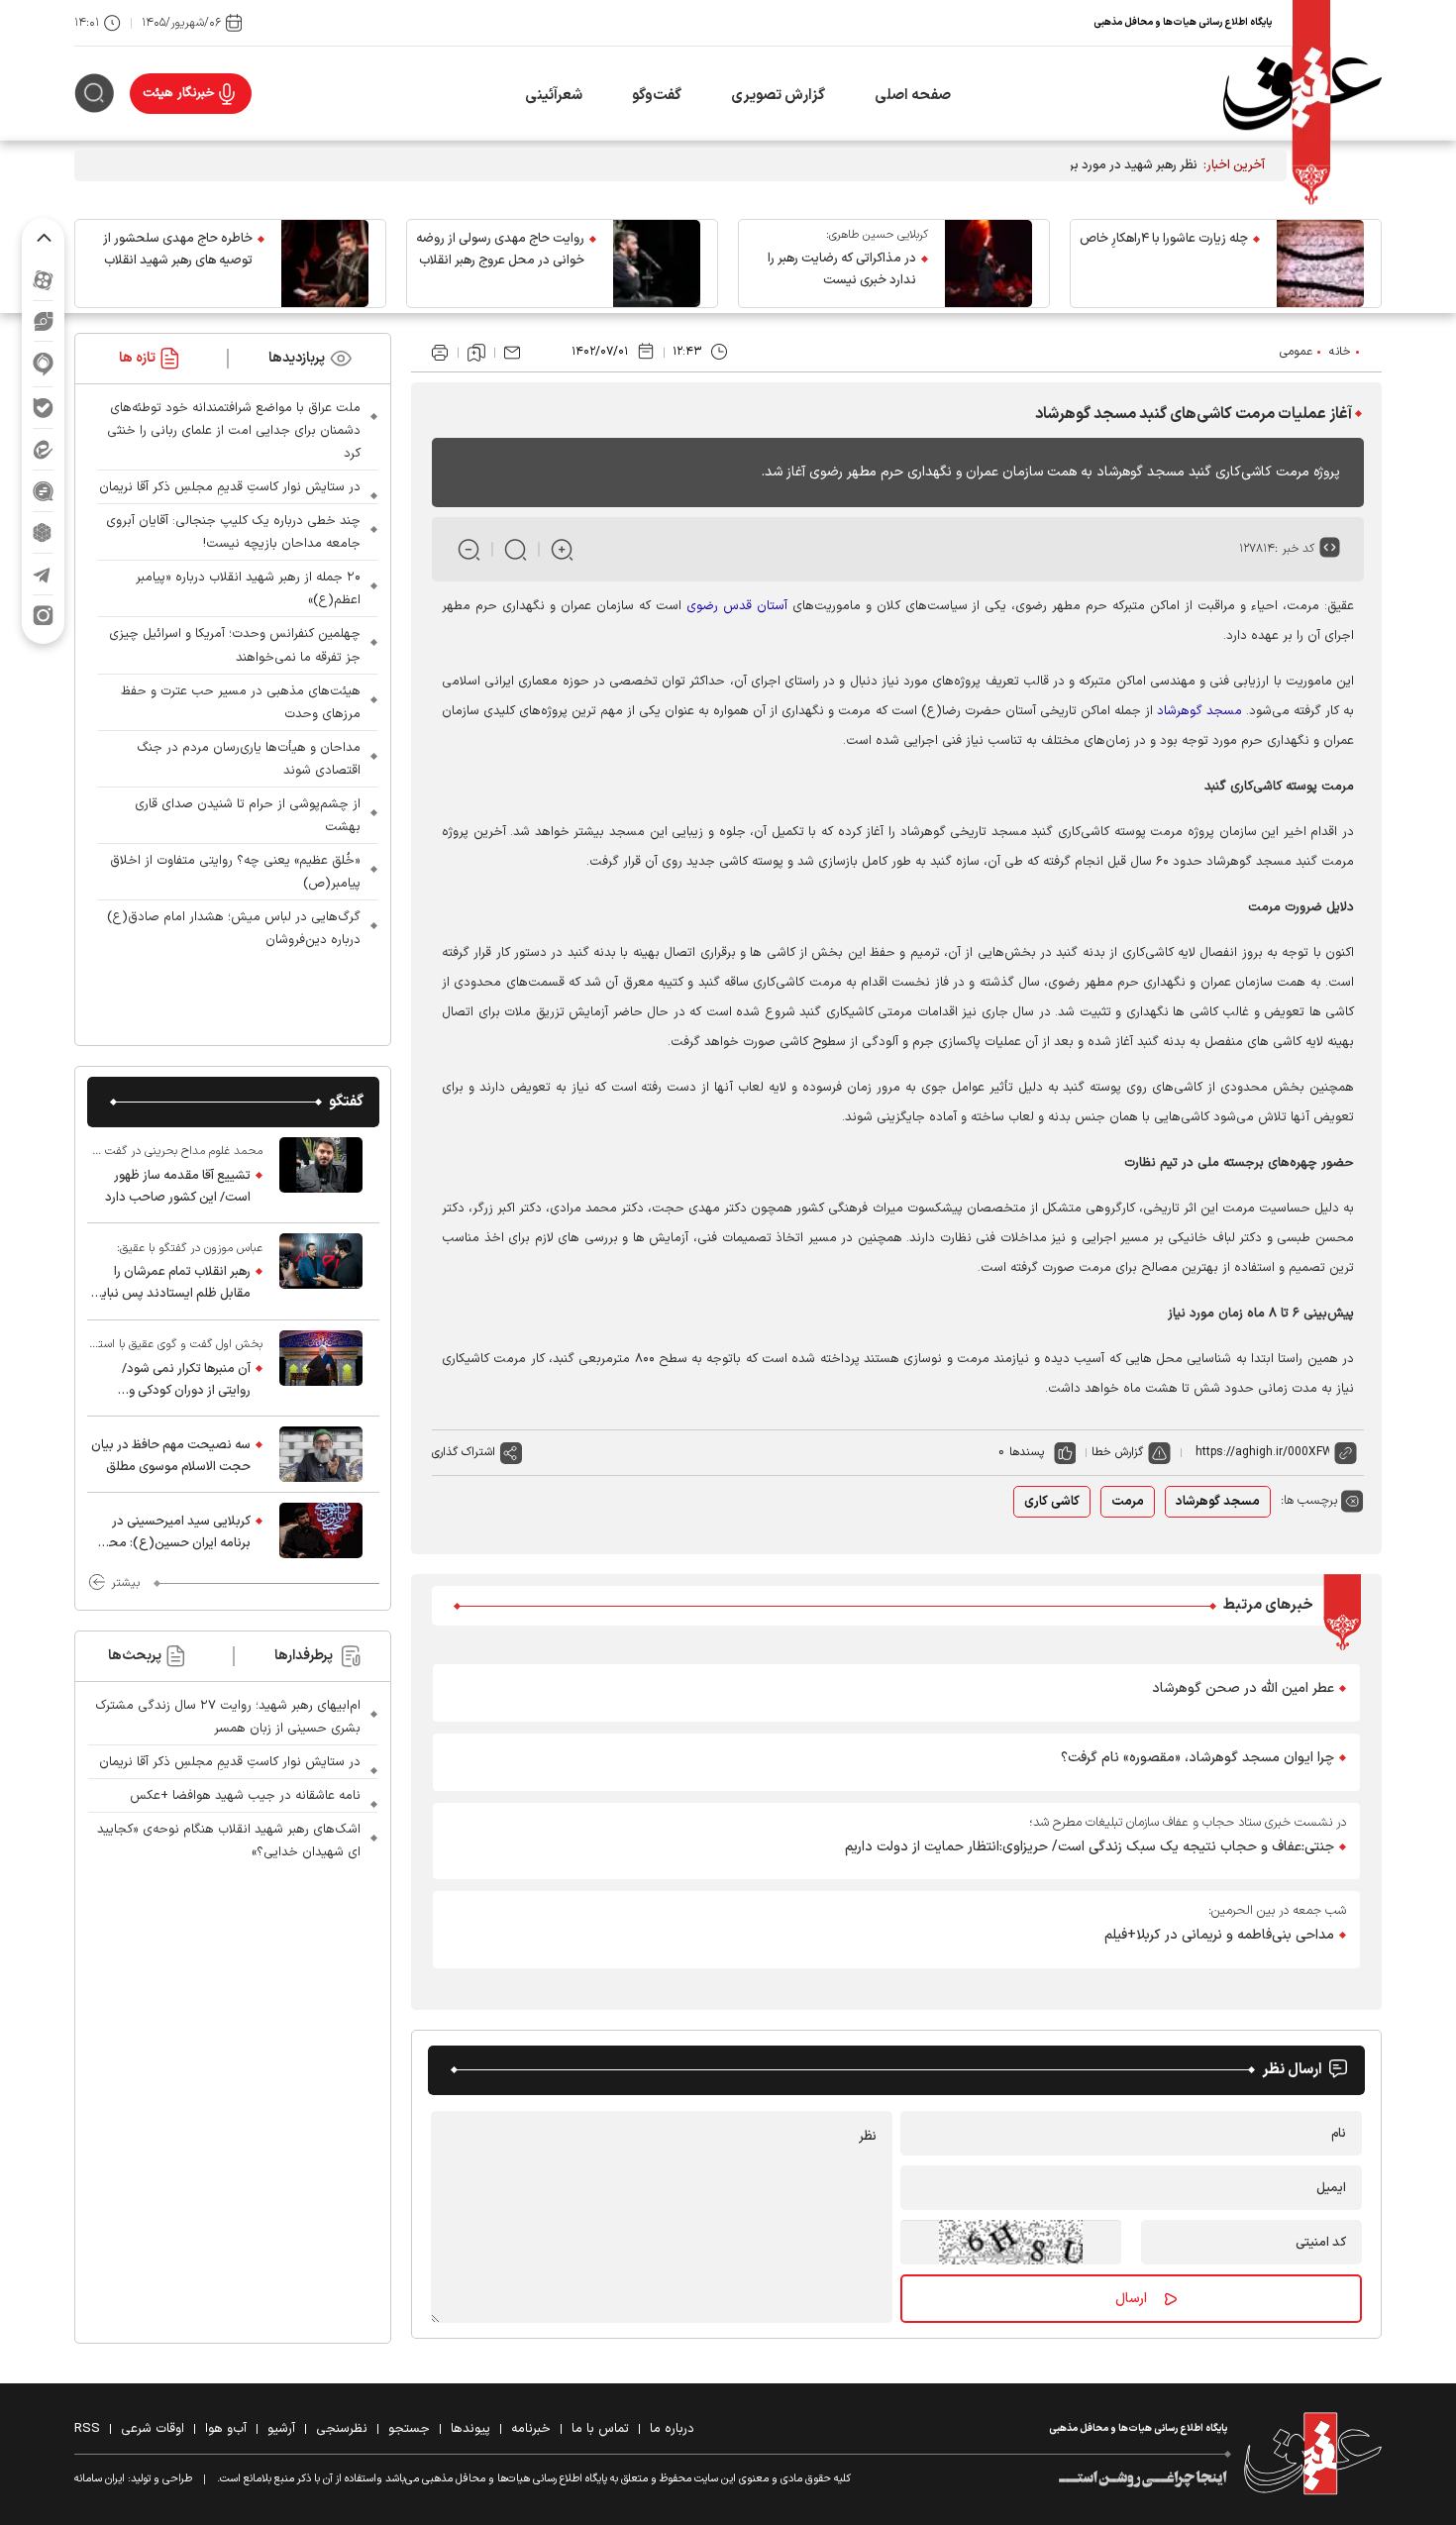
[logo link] (1302, 94)
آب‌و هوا (226, 2429)
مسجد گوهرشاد (1199, 711)
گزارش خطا (1117, 1452)
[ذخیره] (476, 353)
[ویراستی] (44, 321)
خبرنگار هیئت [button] (179, 93)
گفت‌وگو (657, 96)
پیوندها (470, 2429)
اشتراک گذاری (464, 1452)
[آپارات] (43, 280)
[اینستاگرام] (43, 616)
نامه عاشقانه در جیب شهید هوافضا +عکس (245, 1796)
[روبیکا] (43, 532)
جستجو (409, 2429)
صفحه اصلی (913, 96)
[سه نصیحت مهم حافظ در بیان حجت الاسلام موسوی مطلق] (321, 1454)
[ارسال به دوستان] (512, 353)
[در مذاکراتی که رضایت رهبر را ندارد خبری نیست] (988, 263)
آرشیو (281, 2429)
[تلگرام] (43, 574)
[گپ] (43, 491)
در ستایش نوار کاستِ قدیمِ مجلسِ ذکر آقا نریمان (230, 487)
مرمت (1128, 1502)
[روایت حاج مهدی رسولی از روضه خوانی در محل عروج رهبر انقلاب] (657, 263)
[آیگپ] (43, 364)
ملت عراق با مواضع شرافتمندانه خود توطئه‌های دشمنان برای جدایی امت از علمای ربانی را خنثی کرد (234, 431)
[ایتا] (43, 449)
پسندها (1027, 1452)
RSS (87, 2429)
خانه (1340, 352)
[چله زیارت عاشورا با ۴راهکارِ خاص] (1320, 263)
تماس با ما (600, 2429)
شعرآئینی (554, 96)
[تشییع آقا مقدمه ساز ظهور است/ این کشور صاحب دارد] (321, 1175)
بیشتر (125, 1583)
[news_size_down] (469, 549)
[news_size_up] (562, 549)
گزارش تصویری (778, 96)
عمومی (1296, 352)
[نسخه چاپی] (440, 353)
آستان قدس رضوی (737, 606)
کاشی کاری (1052, 1502)
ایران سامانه (100, 2479)
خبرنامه (531, 2429)
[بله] (43, 408)
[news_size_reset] (516, 549)
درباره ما (672, 2429)
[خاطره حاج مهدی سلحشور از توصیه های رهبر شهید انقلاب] (325, 263)
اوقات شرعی (153, 2429)
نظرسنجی (342, 2429)
